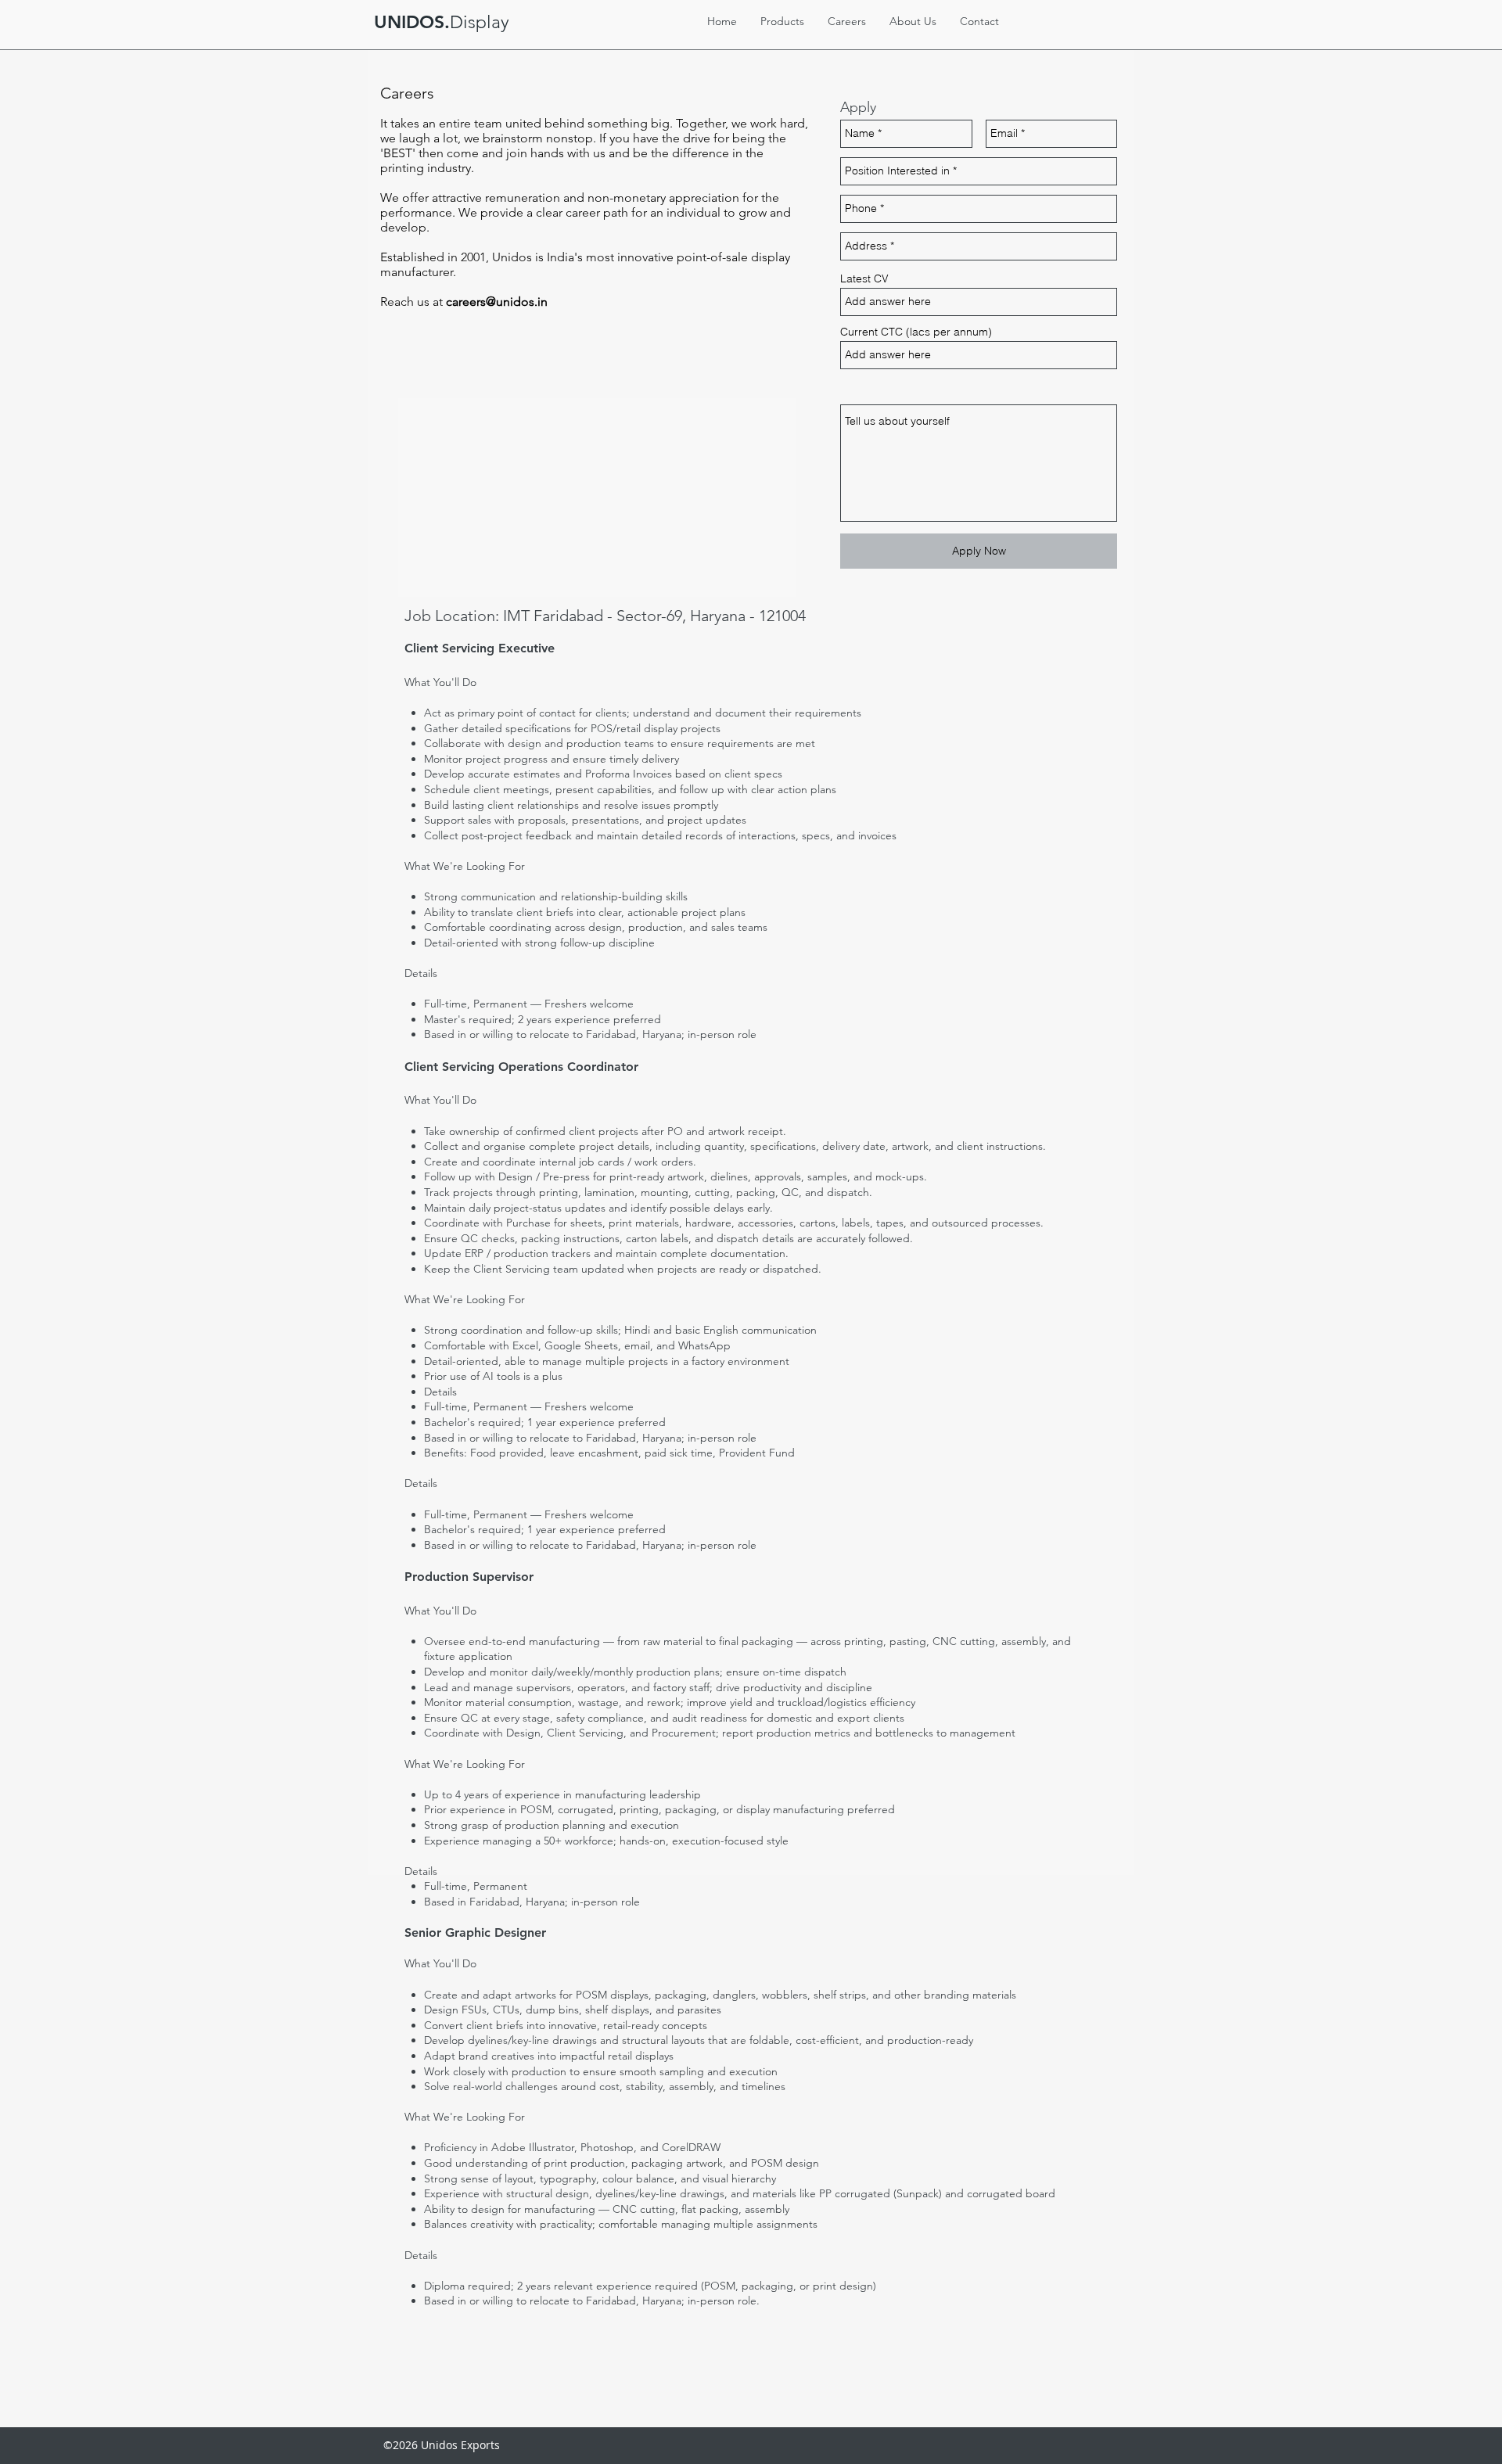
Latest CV (864, 278)
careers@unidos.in (497, 302)
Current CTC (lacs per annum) (916, 332)
